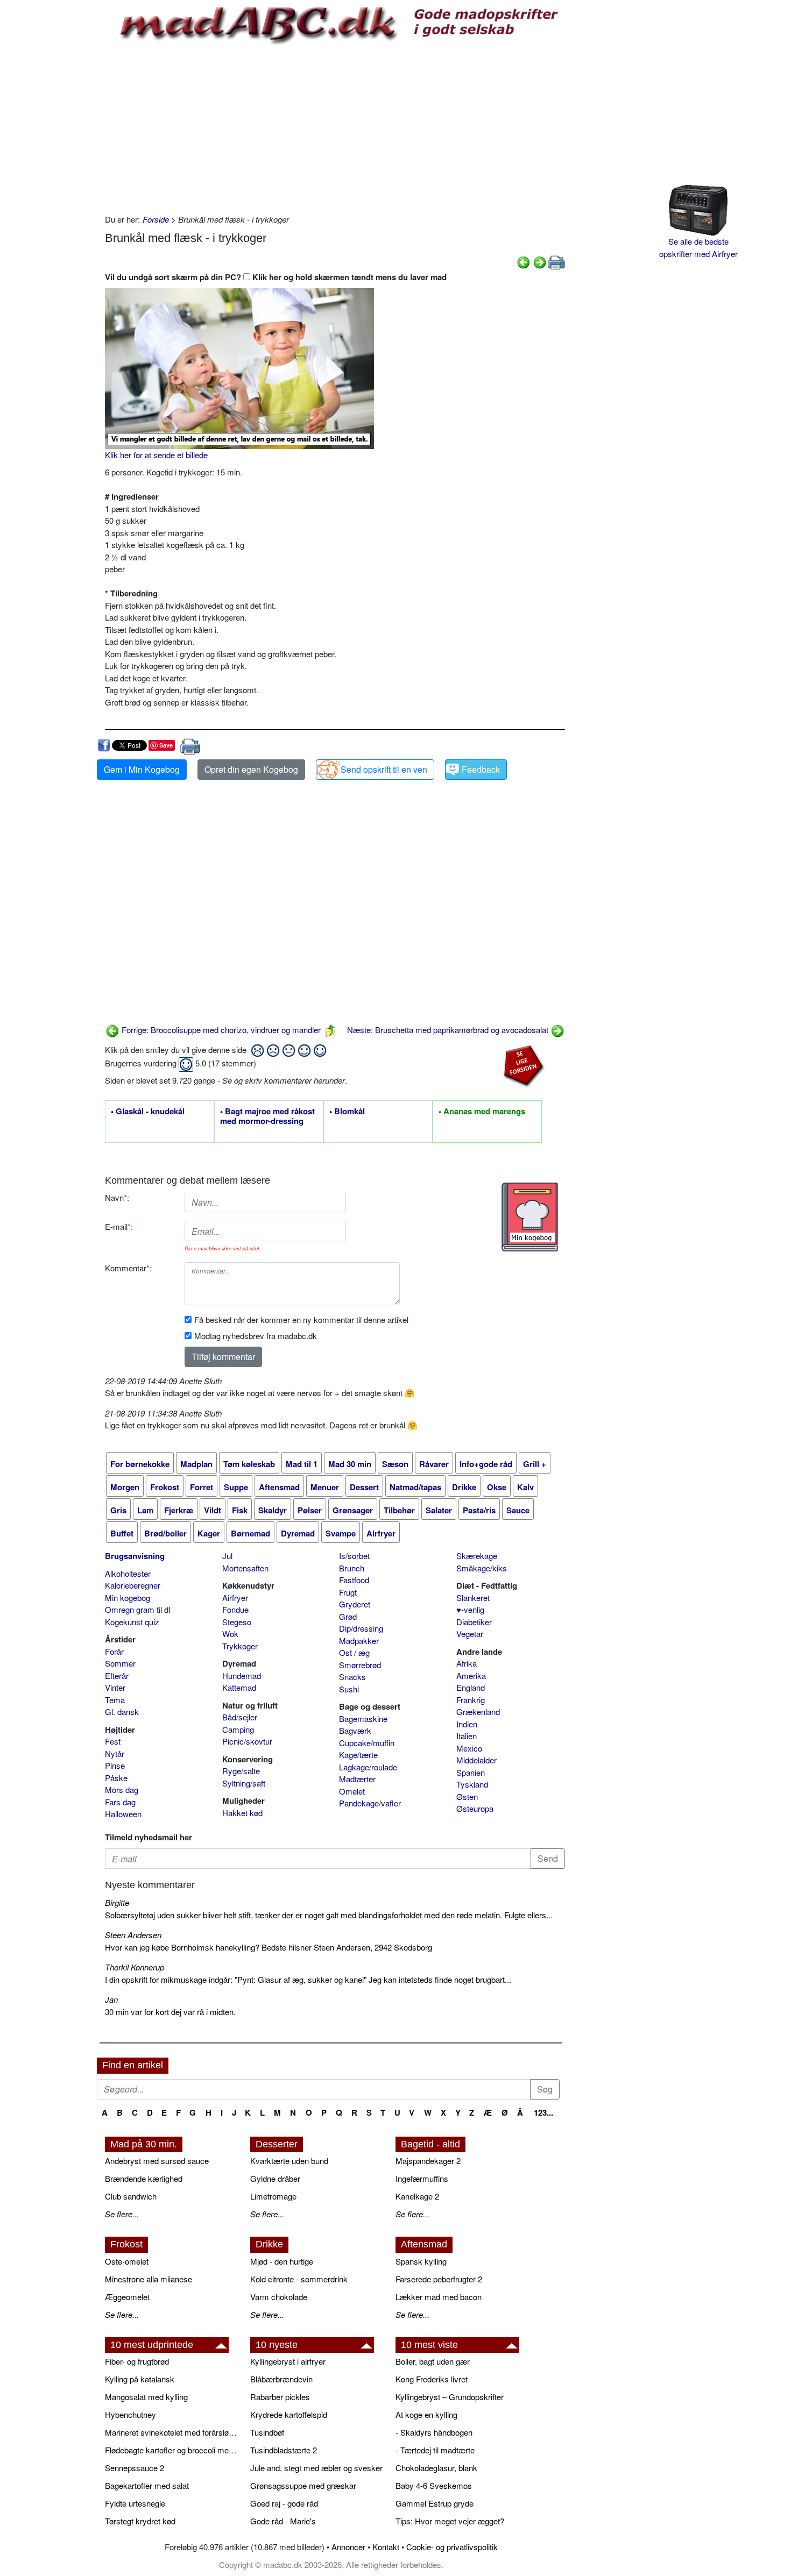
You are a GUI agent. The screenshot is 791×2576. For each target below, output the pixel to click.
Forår (114, 1651)
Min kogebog (128, 1597)
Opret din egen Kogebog (251, 769)
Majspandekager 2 (428, 2161)
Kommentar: (128, 1268)
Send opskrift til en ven (384, 769)
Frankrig (471, 1700)
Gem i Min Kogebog (142, 769)
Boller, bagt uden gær (433, 2361)
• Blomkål (347, 1112)
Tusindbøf (267, 2432)
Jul (227, 1556)
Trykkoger (240, 1646)
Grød (348, 1616)
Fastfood (354, 1580)
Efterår (117, 1675)
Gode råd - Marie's (283, 2521)
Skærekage (477, 1556)
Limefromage (273, 2196)
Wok (230, 1634)
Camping (238, 1729)
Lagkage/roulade (368, 1767)
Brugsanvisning (135, 1556)
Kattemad (239, 1687)
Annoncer (348, 2547)
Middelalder (476, 1760)
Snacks (352, 1677)
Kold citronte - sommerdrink (299, 2279)
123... (543, 2112)
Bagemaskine (363, 1718)
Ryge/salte (241, 1771)
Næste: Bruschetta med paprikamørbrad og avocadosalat (449, 1030)
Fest (113, 1741)
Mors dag (122, 1789)
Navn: (117, 1197)
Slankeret (473, 1597)
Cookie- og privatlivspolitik (452, 2547)
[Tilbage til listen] (330, 1030)
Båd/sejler (240, 1717)
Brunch (352, 1568)
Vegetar (470, 1634)
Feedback (481, 769)
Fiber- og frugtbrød (137, 2361)
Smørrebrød (360, 1665)
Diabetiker (474, 1622)
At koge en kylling (426, 2414)
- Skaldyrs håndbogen (434, 2432)
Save (166, 745)
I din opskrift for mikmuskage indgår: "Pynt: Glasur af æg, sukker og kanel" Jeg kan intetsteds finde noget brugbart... (308, 1979)
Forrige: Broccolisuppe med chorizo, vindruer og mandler (220, 1030)
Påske (116, 1778)
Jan (111, 1999)
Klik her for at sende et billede (156, 455)
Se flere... (122, 2214)
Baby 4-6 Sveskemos (434, 2485)
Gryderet (355, 1604)
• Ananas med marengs (482, 1112)
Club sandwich (131, 2196)
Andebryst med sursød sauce (157, 2161)
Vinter (115, 1687)
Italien (467, 1736)
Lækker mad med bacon (439, 2297)
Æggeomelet (127, 2297)
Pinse (115, 1765)
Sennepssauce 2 (135, 2468)
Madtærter (357, 1779)
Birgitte (117, 1902)
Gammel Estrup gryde (435, 2503)
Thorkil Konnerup (135, 1967)
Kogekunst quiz (132, 1622)
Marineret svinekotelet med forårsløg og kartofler (172, 2432)
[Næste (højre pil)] (540, 261)
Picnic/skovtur (247, 1741)
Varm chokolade (279, 2297)
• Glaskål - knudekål (148, 1112)
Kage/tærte (358, 1755)
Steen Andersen (133, 1935)
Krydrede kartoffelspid (289, 2414)
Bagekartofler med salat (147, 2485)
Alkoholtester (128, 1573)
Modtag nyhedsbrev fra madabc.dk (256, 1336)
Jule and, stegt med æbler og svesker (316, 2468)
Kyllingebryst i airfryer (288, 2361)
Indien (467, 1724)
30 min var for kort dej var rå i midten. (170, 2012)
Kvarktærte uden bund (289, 2161)
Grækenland (478, 1712)
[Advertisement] (335, 127)
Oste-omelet (127, 2261)
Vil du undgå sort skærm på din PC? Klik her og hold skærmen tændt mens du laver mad (276, 277)
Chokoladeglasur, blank (436, 2468)
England (471, 1687)
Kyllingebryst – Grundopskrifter (450, 2397)
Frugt (348, 1592)
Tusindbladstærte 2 (284, 2450)
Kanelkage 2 (417, 2196)
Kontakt (386, 2547)
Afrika (467, 1663)
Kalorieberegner (133, 1585)
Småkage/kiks (482, 1568)
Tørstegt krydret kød (140, 2521)
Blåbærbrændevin (281, 2379)
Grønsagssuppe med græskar (303, 2485)
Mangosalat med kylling (146, 2397)
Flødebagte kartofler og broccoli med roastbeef (172, 2450)
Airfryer (235, 1597)
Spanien (471, 1772)
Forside (156, 219)
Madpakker (359, 1641)
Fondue (235, 1609)
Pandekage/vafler (370, 1803)
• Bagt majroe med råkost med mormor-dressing (267, 1116)
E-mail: (119, 1226)
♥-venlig (470, 1609)
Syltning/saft (244, 1783)
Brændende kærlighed (144, 2178)
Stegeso (237, 1622)
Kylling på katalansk (140, 2379)
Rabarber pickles (280, 2397)
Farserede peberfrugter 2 (439, 2279)
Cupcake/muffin (367, 1743)
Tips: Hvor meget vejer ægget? (450, 2521)
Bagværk (355, 1730)
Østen (467, 1796)
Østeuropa (475, 1808)
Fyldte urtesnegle (135, 2503)
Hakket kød (242, 1813)
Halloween (123, 1814)
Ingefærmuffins (422, 2178)
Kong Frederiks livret (432, 2379)
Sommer (120, 1663)
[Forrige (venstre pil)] (524, 261)
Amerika (471, 1675)
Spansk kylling (421, 2261)
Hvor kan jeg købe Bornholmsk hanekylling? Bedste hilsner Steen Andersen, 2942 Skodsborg (269, 1947)
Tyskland (472, 1784)
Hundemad (242, 1675)
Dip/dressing (361, 1628)
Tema (115, 1700)
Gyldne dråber (275, 2178)
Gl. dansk (122, 1712)
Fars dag (120, 1802)
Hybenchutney (130, 2414)
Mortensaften (245, 1568)
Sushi (349, 1689)
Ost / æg (354, 1652)
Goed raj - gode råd (284, 2503)
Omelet (352, 1791)
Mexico (469, 1748)
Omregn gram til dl (137, 1609)
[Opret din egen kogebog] (530, 1217)
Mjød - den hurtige (282, 2261)
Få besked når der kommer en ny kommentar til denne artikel (301, 1319)
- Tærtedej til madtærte (435, 2450)
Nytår (115, 1753)
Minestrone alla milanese (149, 2279)
